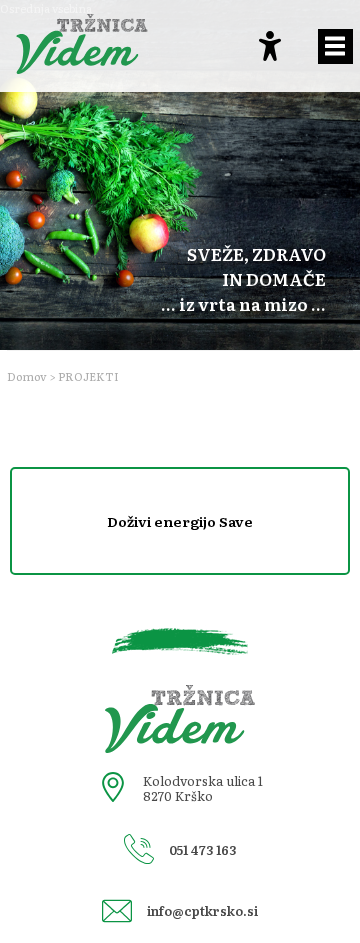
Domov (27, 376)
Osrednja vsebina (46, 8)
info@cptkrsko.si (202, 910)
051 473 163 (202, 849)
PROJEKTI (88, 376)
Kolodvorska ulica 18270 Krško (203, 788)
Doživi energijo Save (180, 521)
